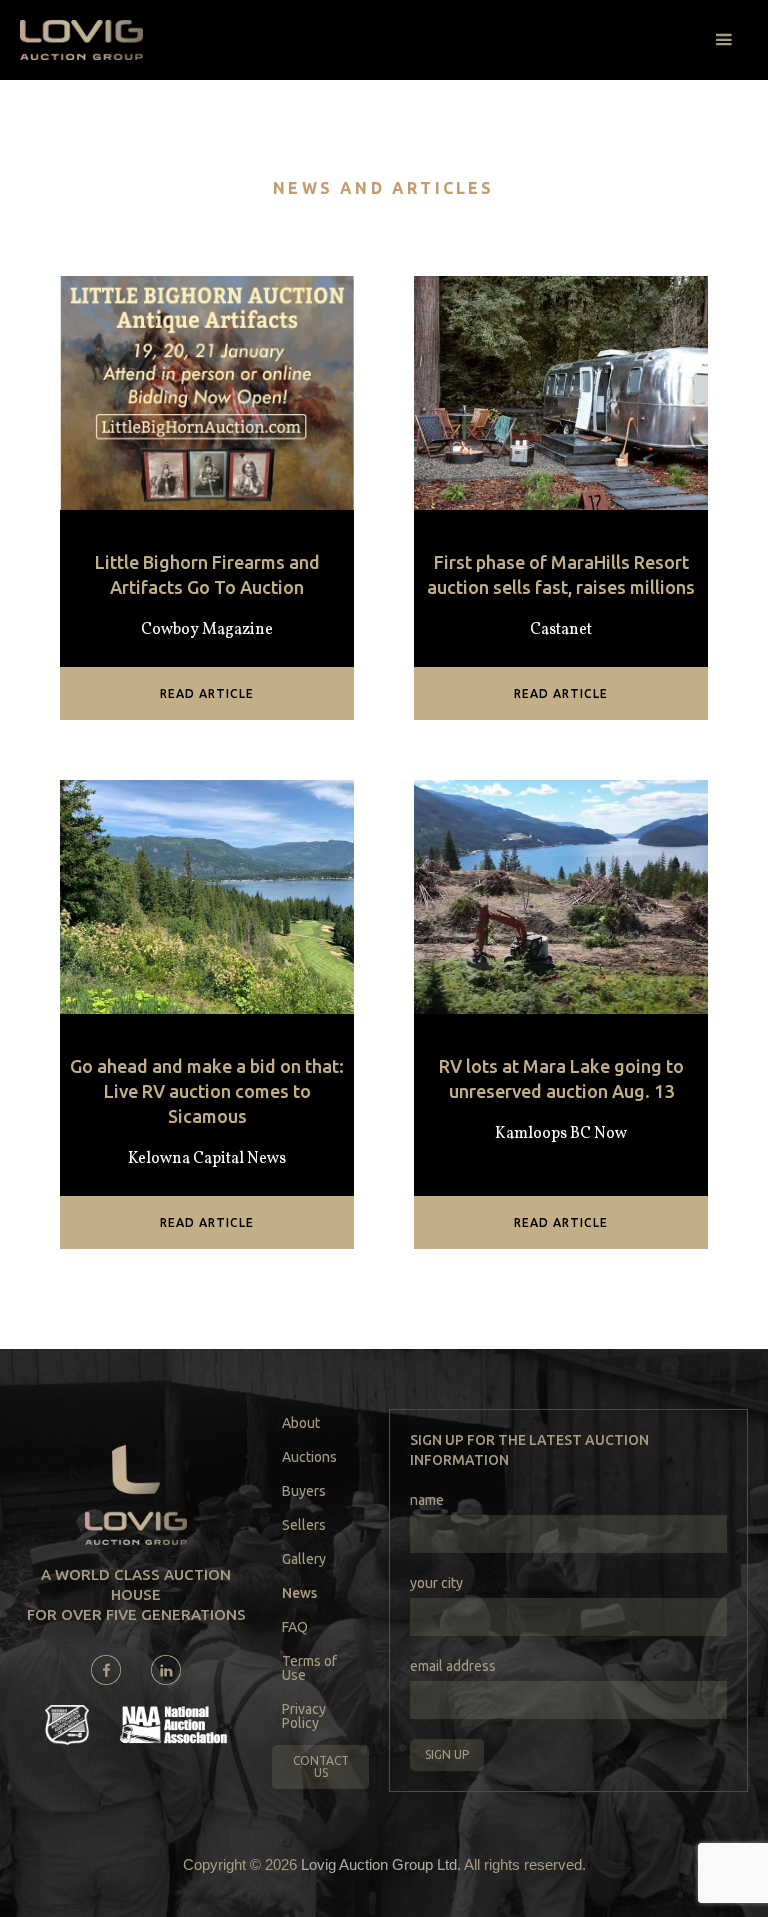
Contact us (321, 1766)
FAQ (295, 1627)
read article (207, 693)
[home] (81, 40)
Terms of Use (309, 1668)
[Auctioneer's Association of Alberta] (67, 1725)
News (299, 1593)
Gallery (304, 1559)
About (301, 1423)
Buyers (304, 1491)
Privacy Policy (304, 1716)
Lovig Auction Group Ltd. (381, 1864)
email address (453, 1666)
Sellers (304, 1525)
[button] (723, 40)
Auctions (309, 1457)
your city (436, 1583)
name (427, 1500)
